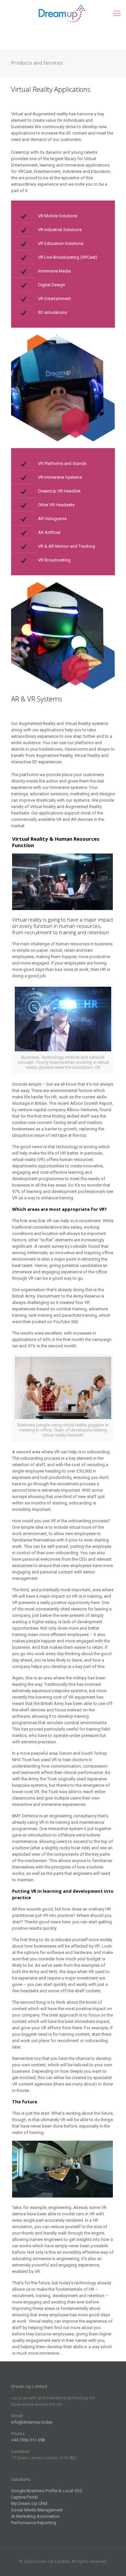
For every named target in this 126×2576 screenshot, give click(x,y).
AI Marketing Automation (35, 2516)
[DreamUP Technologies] (63, 13)
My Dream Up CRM (29, 2504)
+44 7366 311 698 (28, 2440)
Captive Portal (24, 2497)
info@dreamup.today (32, 2422)
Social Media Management (37, 2510)
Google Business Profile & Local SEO (47, 2491)
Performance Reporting (34, 2523)
